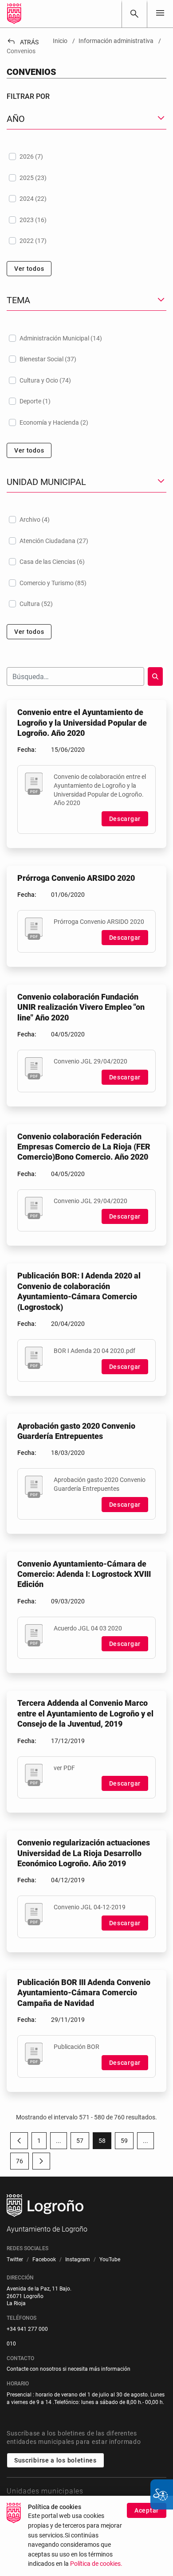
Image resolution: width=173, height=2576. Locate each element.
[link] (134, 14)
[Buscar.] (155, 676)
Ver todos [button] (29, 269)
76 (22, 2163)
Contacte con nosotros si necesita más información (69, 2369)
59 (127, 2142)
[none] (160, 14)
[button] (59, 2141)
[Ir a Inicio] (14, 14)
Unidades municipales (45, 2491)
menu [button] (160, 13)
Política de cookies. (96, 2564)
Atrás (23, 42)
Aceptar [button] (147, 2510)
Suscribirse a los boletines (55, 2460)
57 (83, 2142)
